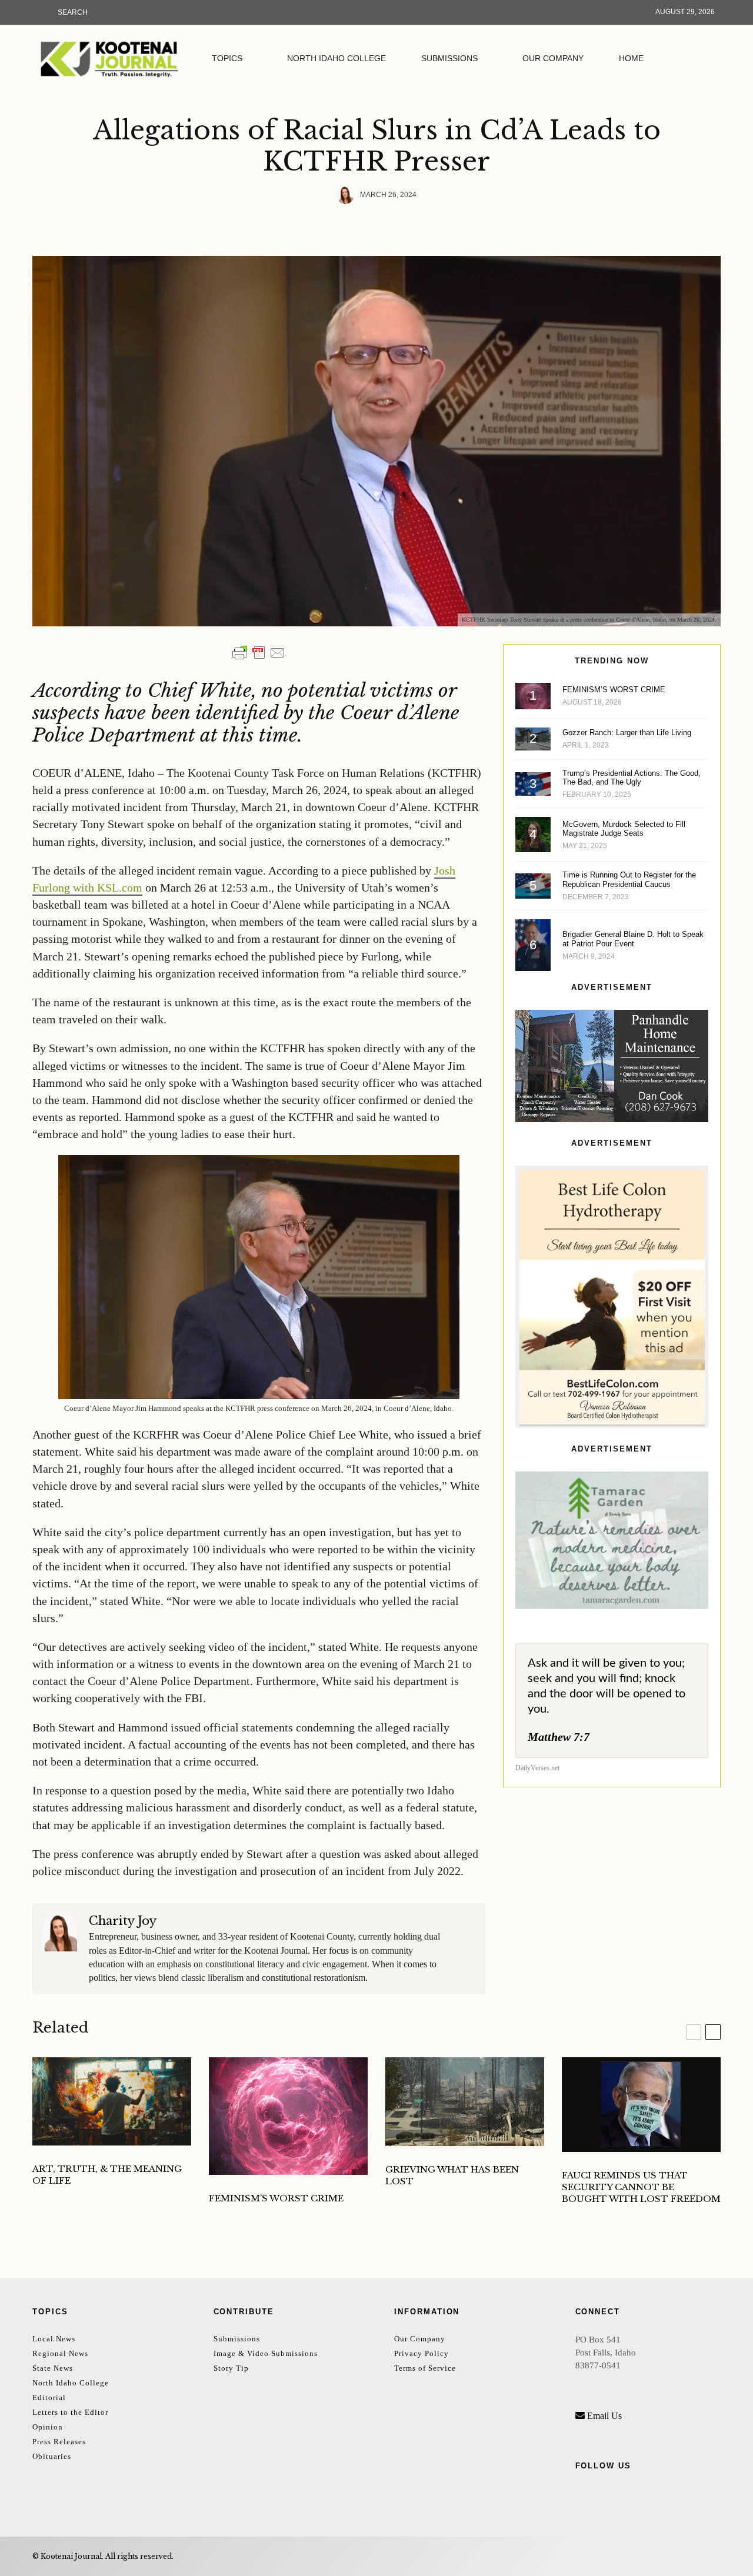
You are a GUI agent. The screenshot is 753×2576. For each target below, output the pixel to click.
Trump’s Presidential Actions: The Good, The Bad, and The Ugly (632, 778)
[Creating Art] (112, 2102)
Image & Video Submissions (266, 2353)
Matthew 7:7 (559, 1737)
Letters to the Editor (70, 2412)
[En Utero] (288, 2116)
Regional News (60, 2353)
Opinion (48, 2427)
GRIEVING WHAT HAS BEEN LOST (452, 2175)
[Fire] (465, 2102)
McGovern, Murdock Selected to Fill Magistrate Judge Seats (624, 829)
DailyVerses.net (537, 1768)
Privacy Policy (422, 2353)
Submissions (449, 58)
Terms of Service (425, 2368)
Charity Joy (123, 1921)
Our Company (553, 58)
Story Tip (231, 2368)
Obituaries (52, 2456)
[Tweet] (357, 225)
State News (53, 2368)
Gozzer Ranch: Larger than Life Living (627, 733)
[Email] (388, 225)
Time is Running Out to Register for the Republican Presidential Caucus (629, 880)
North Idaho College (336, 58)
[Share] (326, 225)
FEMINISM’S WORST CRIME (614, 690)
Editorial (49, 2398)
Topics (227, 58)
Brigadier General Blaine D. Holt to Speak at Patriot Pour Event (633, 939)
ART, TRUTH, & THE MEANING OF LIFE (107, 2175)
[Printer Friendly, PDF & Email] (259, 653)
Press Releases (59, 2442)
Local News (54, 2339)
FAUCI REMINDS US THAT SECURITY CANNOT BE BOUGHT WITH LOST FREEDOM (641, 2187)
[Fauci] (641, 2105)
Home (631, 58)
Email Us (604, 2416)
